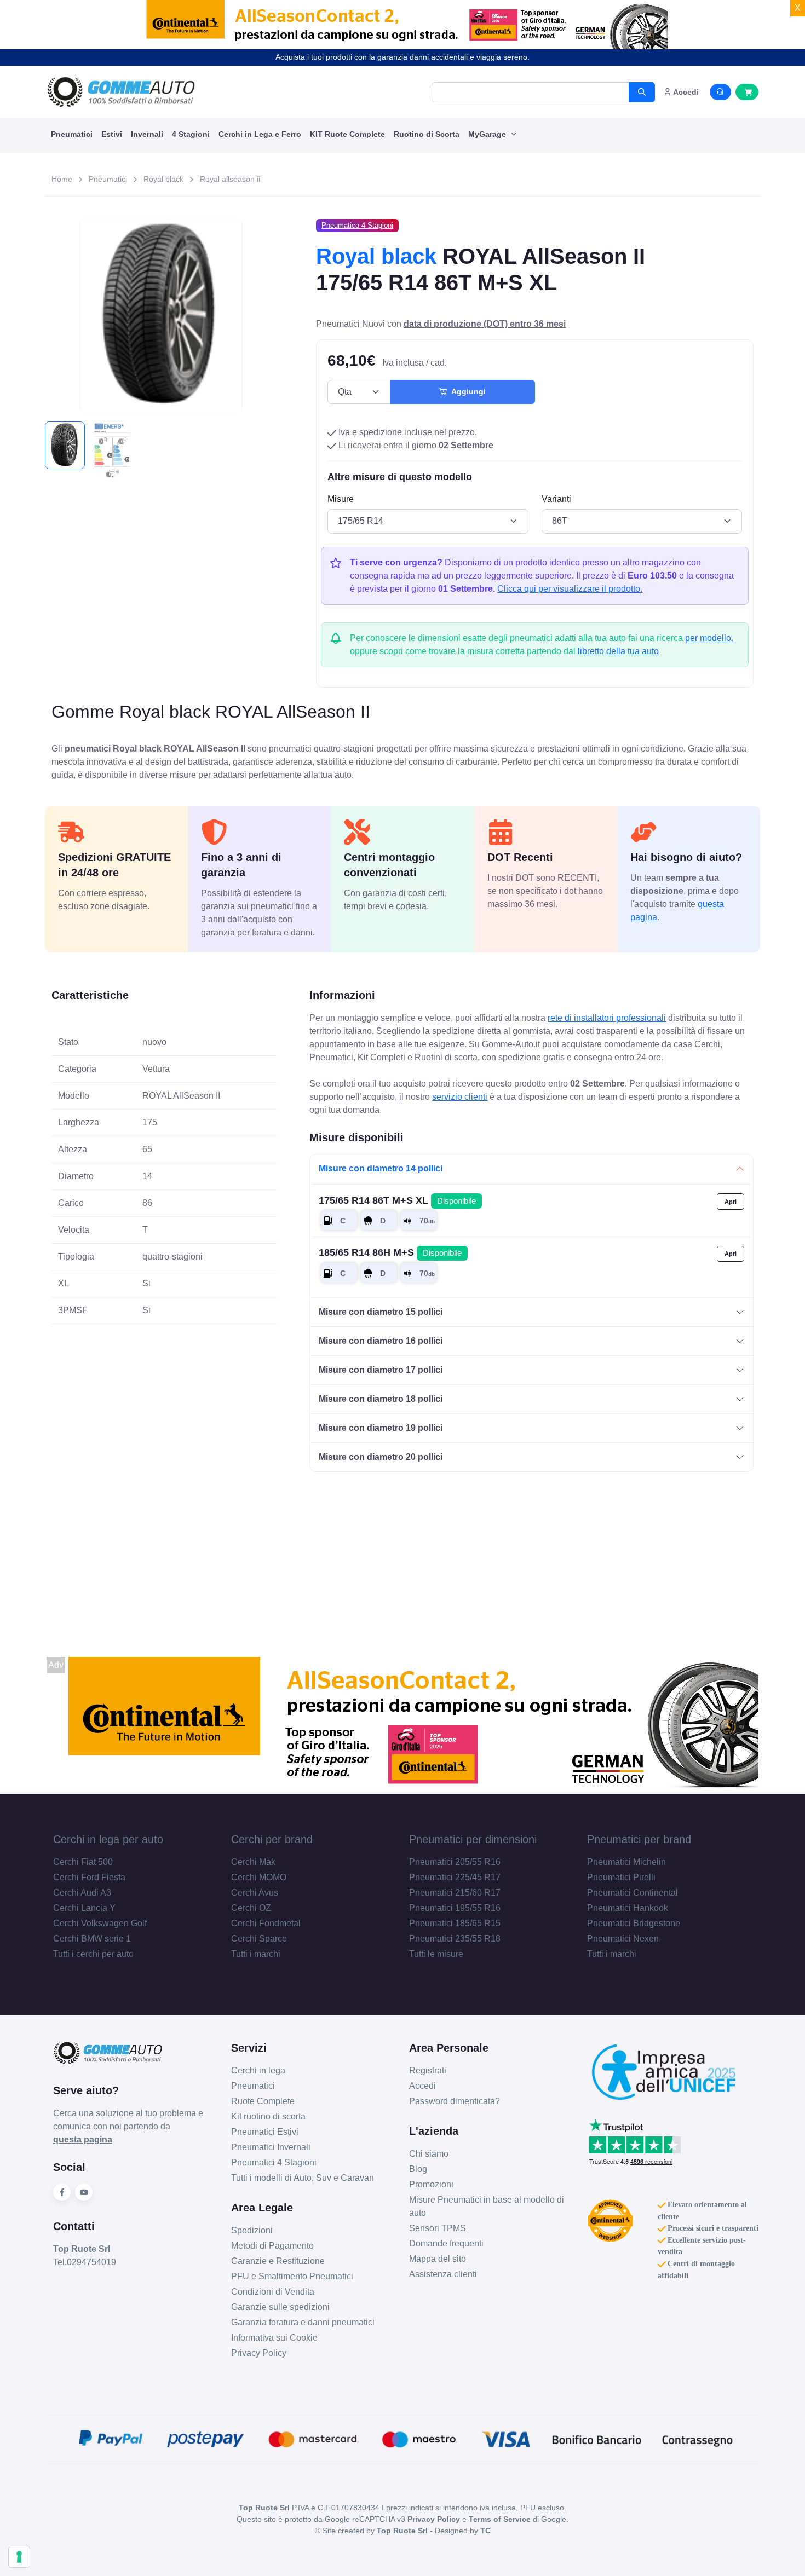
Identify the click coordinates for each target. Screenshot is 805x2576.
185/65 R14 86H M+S (390, 1252)
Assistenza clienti (443, 2274)
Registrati (428, 2070)
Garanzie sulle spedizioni (280, 2307)
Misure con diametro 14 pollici (381, 1168)
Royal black (163, 179)
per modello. (709, 638)
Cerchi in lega (258, 2070)
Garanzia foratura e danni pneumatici (303, 2322)
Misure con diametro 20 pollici (381, 1457)
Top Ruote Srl (402, 2531)
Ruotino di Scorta (427, 134)
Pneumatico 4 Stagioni (357, 225)
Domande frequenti (446, 2243)
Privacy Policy (259, 2353)
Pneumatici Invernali (271, 2147)
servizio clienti (460, 1097)
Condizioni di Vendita (273, 2292)
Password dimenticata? (455, 2101)
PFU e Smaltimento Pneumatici (292, 2276)
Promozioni (431, 2184)
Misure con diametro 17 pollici (381, 1370)
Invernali (147, 134)
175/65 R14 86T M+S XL (397, 1200)
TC (485, 2531)
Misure (341, 499)
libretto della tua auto (618, 651)
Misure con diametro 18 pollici (381, 1399)
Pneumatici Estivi (265, 2132)
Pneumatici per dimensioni (473, 1839)
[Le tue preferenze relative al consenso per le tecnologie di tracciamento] (19, 2557)
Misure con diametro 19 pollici (381, 1428)
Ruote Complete (263, 2101)
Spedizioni (252, 2230)
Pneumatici (72, 134)
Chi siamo (429, 2154)
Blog (418, 2169)
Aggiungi (466, 391)
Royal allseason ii (230, 179)
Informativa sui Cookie (274, 2338)
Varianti (556, 499)
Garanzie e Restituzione (278, 2261)
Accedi (422, 2086)
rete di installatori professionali (607, 1018)
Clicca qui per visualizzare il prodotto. (570, 589)
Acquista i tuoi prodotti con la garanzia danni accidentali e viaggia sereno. (403, 57)
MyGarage (488, 134)
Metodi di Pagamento (272, 2246)
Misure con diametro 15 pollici (381, 1312)
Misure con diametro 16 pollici (381, 1341)
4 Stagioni (191, 134)
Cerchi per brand (272, 1839)
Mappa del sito (438, 2259)
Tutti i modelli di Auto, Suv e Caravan (303, 2178)
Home (62, 179)
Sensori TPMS (438, 2228)
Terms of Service (500, 2519)
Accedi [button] (685, 92)
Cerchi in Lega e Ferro (260, 134)
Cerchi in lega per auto (108, 1839)
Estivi (112, 134)
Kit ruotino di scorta (268, 2116)
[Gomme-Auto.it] (121, 92)
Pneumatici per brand (639, 1839)
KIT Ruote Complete (347, 134)
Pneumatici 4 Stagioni (274, 2162)
